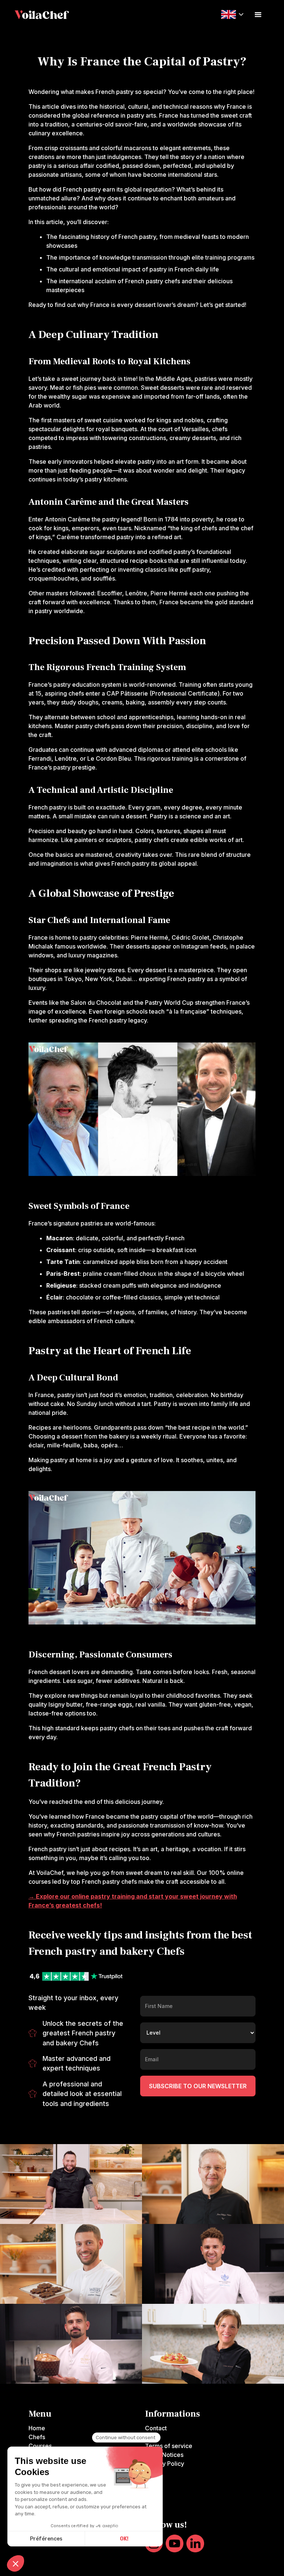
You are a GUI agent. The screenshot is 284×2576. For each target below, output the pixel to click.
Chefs (37, 2437)
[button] (232, 14)
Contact (156, 2428)
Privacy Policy (165, 2464)
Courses (40, 2446)
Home (37, 2428)
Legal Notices (164, 2455)
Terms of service (169, 2446)
